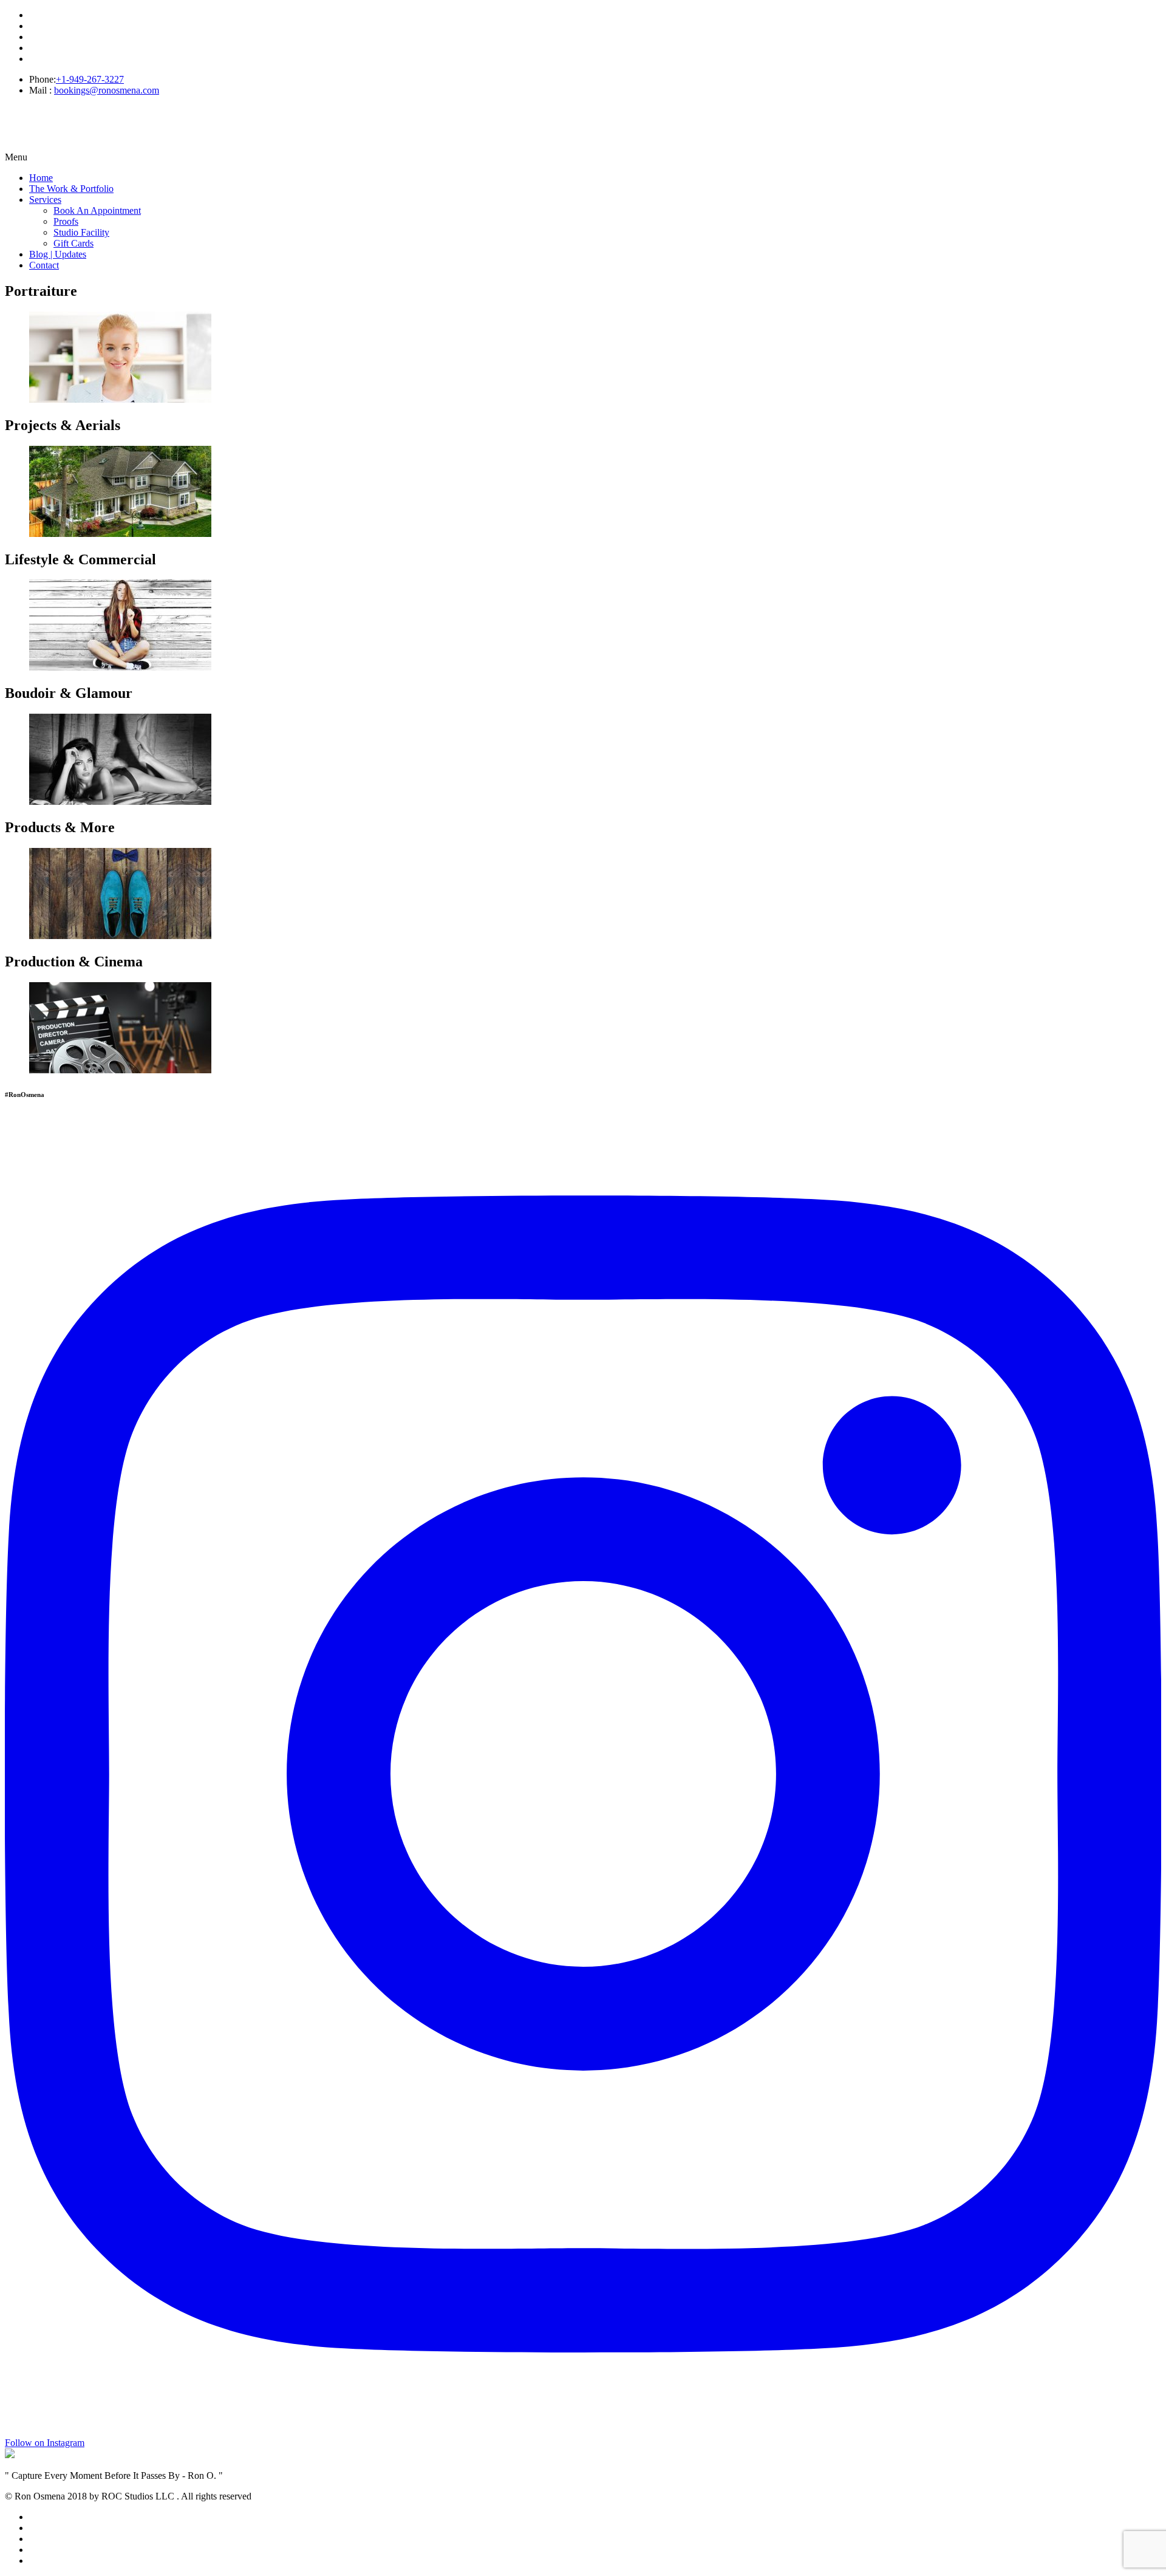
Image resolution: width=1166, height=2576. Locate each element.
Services (45, 200)
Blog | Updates (58, 254)
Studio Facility (81, 232)
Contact (44, 265)
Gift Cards (73, 243)
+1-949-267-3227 (90, 79)
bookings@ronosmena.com (107, 90)
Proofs (66, 221)
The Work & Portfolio (71, 189)
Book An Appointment (97, 210)
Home (41, 178)
